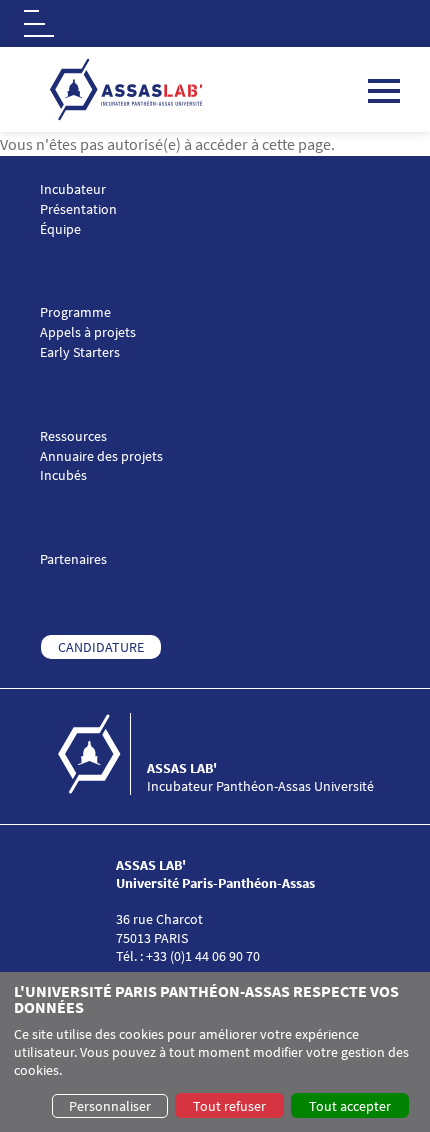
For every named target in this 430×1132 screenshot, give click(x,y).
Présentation (78, 209)
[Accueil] (101, 754)
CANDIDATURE (101, 647)
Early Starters (80, 352)
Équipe (60, 229)
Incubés (63, 475)
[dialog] (215, 1052)
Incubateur (73, 189)
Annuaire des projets (101, 456)
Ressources (73, 436)
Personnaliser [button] (110, 1106)
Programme (75, 312)
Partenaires (73, 559)
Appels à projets (88, 332)
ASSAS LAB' (182, 768)
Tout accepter (350, 1106)
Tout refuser (229, 1106)
